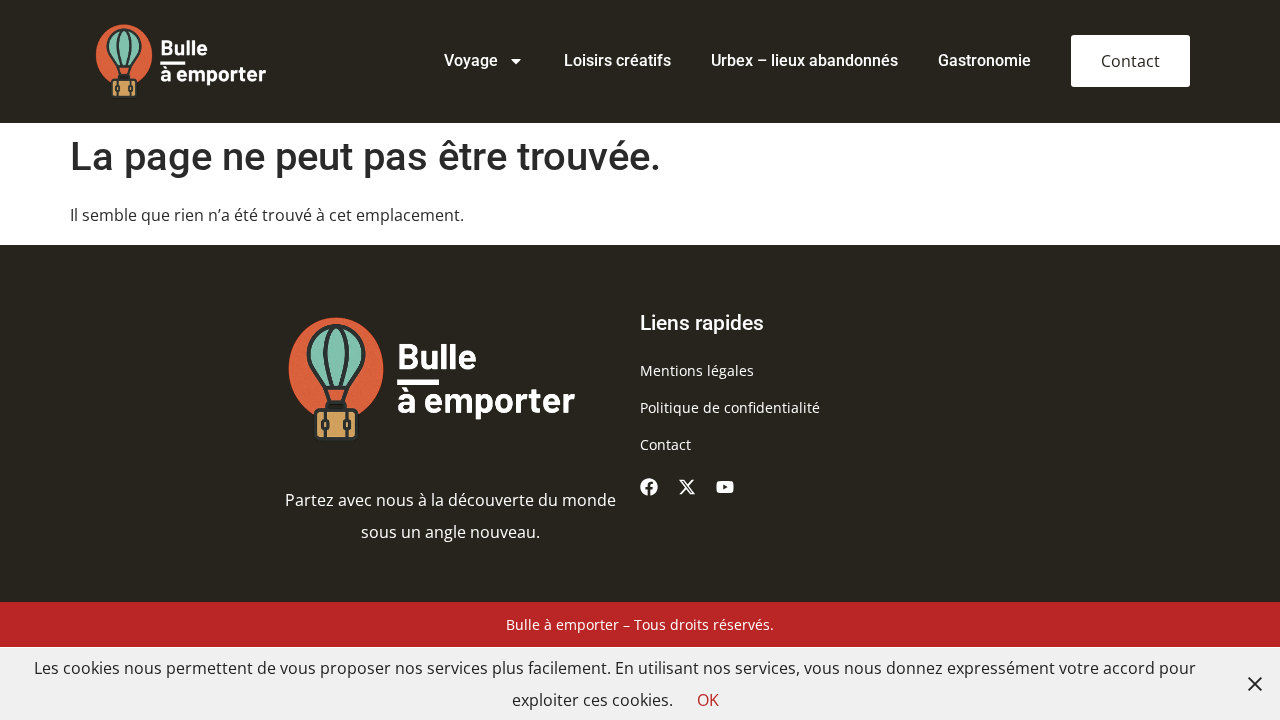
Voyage (471, 60)
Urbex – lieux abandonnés (804, 60)
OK (708, 700)
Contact (665, 444)
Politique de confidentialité (730, 407)
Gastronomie (984, 60)
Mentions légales (697, 370)
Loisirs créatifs (617, 60)
